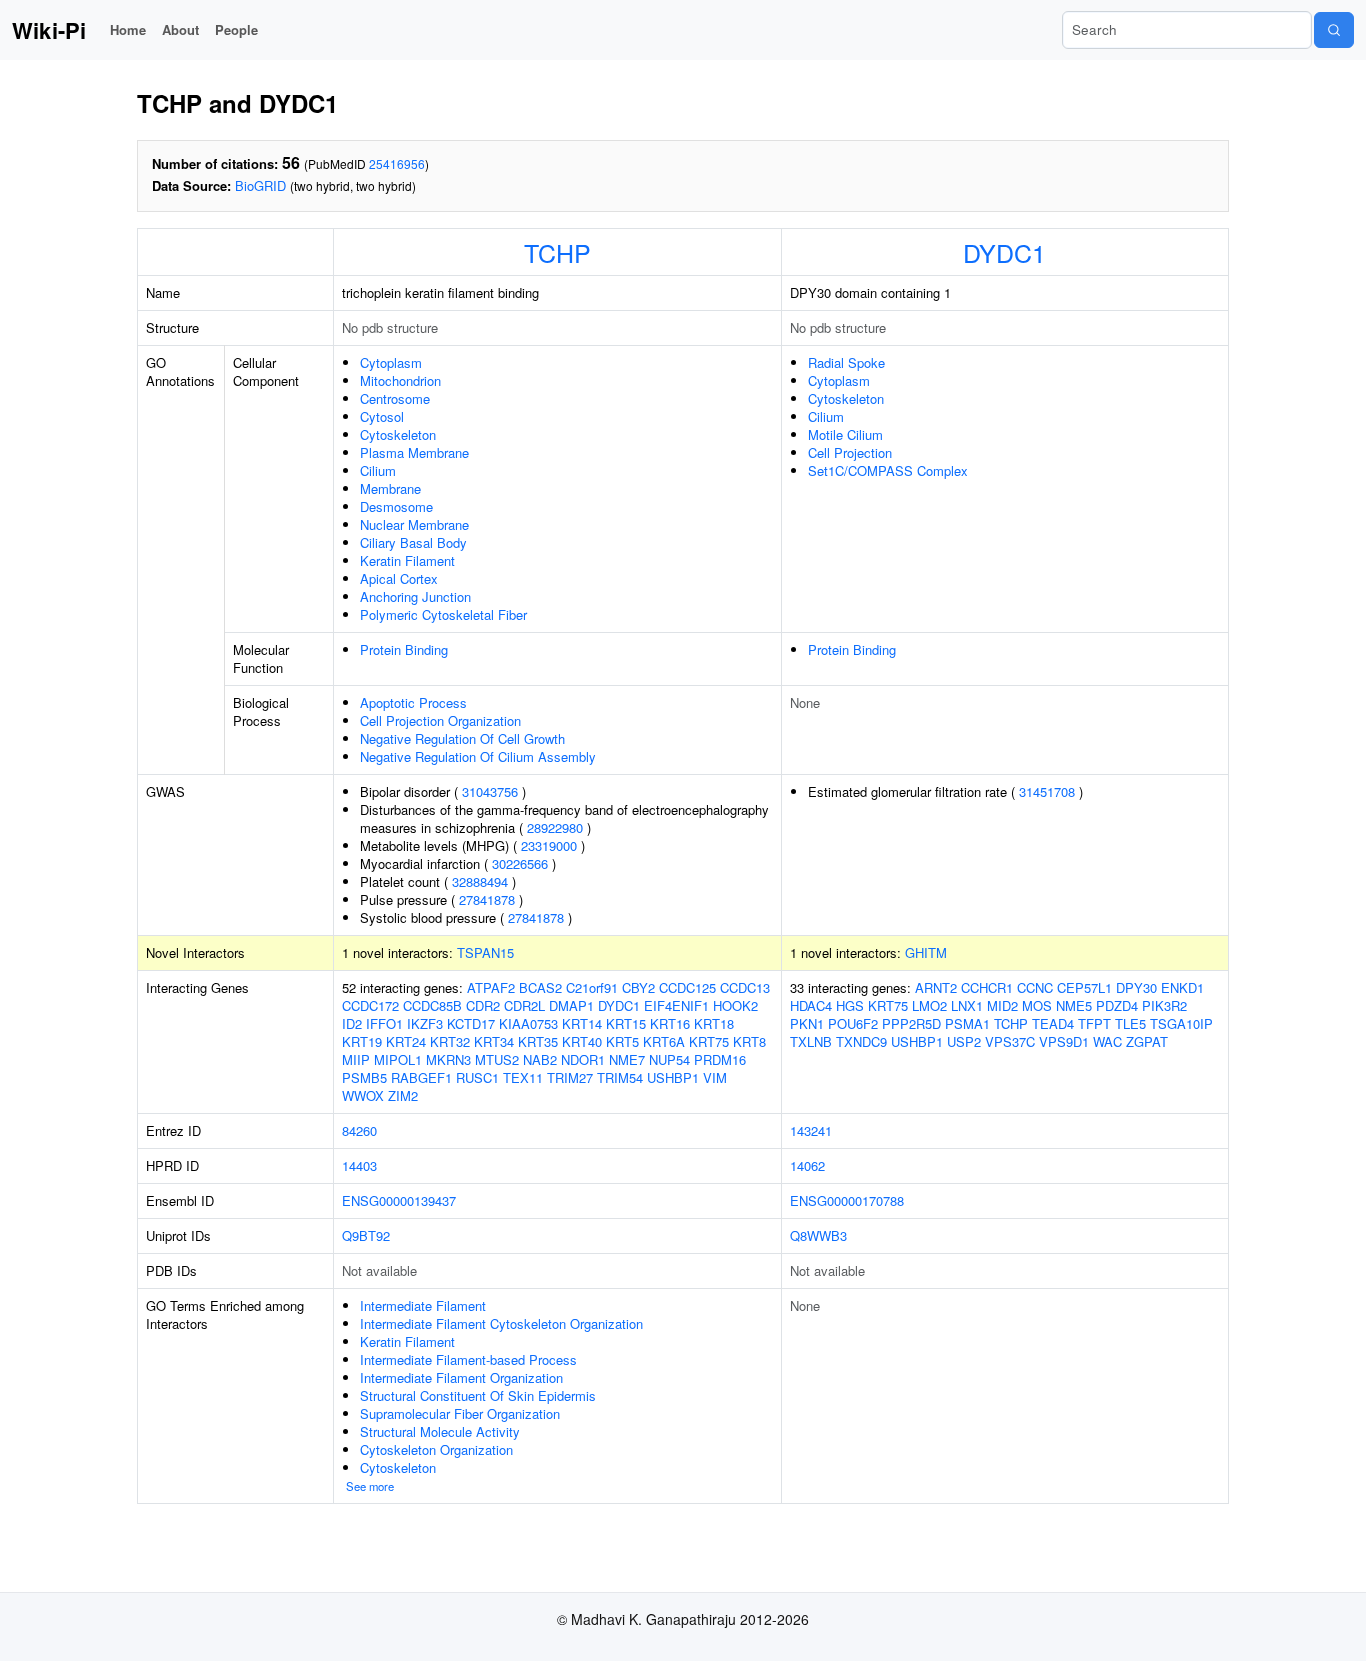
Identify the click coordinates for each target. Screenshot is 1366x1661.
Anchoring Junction (415, 596)
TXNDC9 (861, 1041)
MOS (1037, 1005)
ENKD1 (1182, 987)
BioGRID (260, 185)
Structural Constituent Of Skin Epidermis (478, 1395)
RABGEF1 (421, 1077)
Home (128, 29)
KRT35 (538, 1041)
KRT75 (709, 1041)
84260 (359, 1130)
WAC (1107, 1041)
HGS (850, 1005)
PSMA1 (967, 1023)
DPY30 (1136, 987)
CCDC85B (432, 1005)
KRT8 (749, 1041)
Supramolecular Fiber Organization (460, 1413)
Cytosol (382, 416)
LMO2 (929, 1005)
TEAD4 (1053, 1023)
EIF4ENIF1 (676, 1005)
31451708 (1047, 791)
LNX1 (967, 1005)
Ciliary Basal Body (413, 542)
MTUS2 (497, 1059)
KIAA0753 (528, 1023)
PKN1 (807, 1023)
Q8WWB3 (818, 1235)
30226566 (520, 863)
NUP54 (669, 1059)
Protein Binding (404, 649)
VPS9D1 (1064, 1041)
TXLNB (811, 1041)
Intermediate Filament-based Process (468, 1359)
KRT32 (450, 1041)
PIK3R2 (1164, 1005)
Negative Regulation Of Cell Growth (462, 738)
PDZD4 (1117, 1005)
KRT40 (582, 1041)
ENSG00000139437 (399, 1200)
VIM (715, 1077)
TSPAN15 (485, 952)
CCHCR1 (987, 987)
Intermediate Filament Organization (461, 1377)
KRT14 (582, 1023)
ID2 (352, 1023)
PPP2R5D (911, 1023)
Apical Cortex (399, 578)
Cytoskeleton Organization (436, 1449)
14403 (359, 1165)
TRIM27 (570, 1077)
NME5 (1074, 1005)
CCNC (1035, 987)
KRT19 (362, 1041)
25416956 (397, 163)
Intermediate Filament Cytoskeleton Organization (501, 1323)
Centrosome (395, 398)
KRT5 (622, 1041)
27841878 (487, 899)
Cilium (378, 470)
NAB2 (540, 1059)
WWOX (363, 1095)
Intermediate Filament (423, 1305)
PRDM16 (720, 1059)
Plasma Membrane (414, 452)
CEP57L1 (1084, 987)
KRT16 (670, 1023)
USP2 (964, 1041)
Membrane (390, 488)
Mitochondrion (400, 380)
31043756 (490, 791)
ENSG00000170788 (847, 1200)
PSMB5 (364, 1077)
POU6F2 (853, 1023)
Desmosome (396, 506)
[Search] (1334, 30)
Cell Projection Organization (440, 720)
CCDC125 (687, 987)
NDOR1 (583, 1059)
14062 (807, 1165)
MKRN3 (448, 1059)
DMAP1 (571, 1005)
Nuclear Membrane (414, 524)
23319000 (549, 845)
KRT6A (664, 1041)
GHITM (926, 952)
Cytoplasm (391, 362)
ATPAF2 (491, 987)
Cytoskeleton (398, 434)
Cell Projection (850, 452)
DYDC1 (1004, 252)
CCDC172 (370, 1005)
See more (370, 1486)
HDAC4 (811, 1005)
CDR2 (483, 1005)
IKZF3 (425, 1023)
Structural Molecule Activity (440, 1431)
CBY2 (638, 987)
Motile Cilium (845, 434)
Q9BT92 (366, 1235)
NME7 (627, 1059)
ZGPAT (1147, 1041)
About (180, 29)
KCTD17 (471, 1023)
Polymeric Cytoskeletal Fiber (443, 614)
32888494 (480, 881)
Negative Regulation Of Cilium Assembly (478, 756)
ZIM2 (403, 1095)
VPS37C (1010, 1041)
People (236, 29)
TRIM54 (620, 1077)
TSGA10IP (1181, 1023)
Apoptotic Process (413, 702)
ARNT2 (936, 987)
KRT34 (494, 1041)
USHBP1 (673, 1077)
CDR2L (524, 1005)
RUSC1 (477, 1077)
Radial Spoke (846, 362)
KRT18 (714, 1023)
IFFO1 (384, 1023)
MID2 (1002, 1005)
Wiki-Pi (49, 30)
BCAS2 (540, 987)
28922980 (555, 827)
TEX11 (523, 1077)
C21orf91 (592, 987)
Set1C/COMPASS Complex (888, 470)
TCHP (557, 252)
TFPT (1094, 1023)
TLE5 (1130, 1023)
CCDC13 (745, 987)
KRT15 (626, 1023)
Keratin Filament (407, 560)
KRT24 (406, 1041)
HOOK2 (735, 1005)
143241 (811, 1130)
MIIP (356, 1059)
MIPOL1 (398, 1059)
